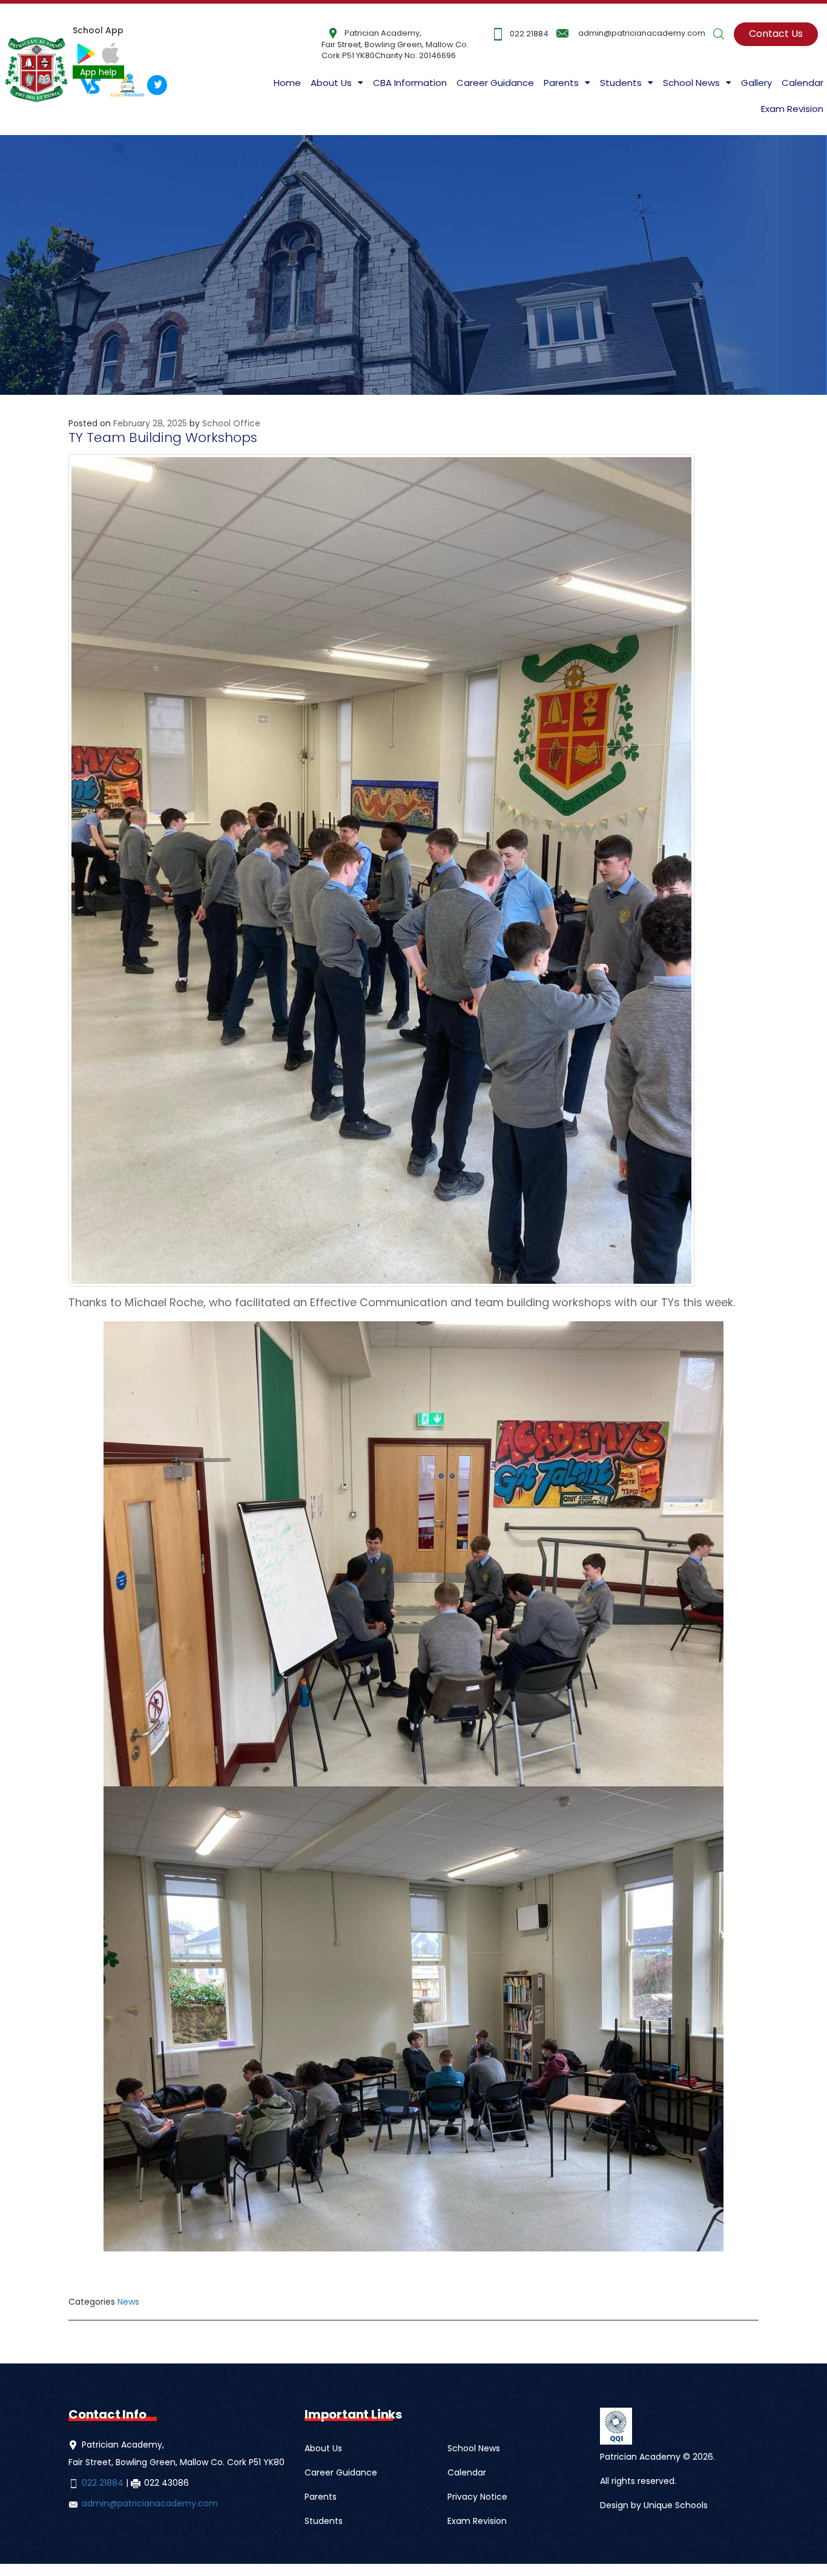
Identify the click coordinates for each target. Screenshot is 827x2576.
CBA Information (410, 83)
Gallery (756, 83)
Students (324, 2521)
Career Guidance (495, 83)
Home (287, 83)
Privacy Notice (477, 2497)
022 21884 (529, 34)
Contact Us (776, 34)
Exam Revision (792, 109)
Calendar (802, 83)
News (128, 2302)
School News (474, 2448)
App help (98, 72)
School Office (231, 423)
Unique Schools (676, 2505)
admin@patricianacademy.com (642, 33)
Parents (321, 2497)
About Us (331, 83)
